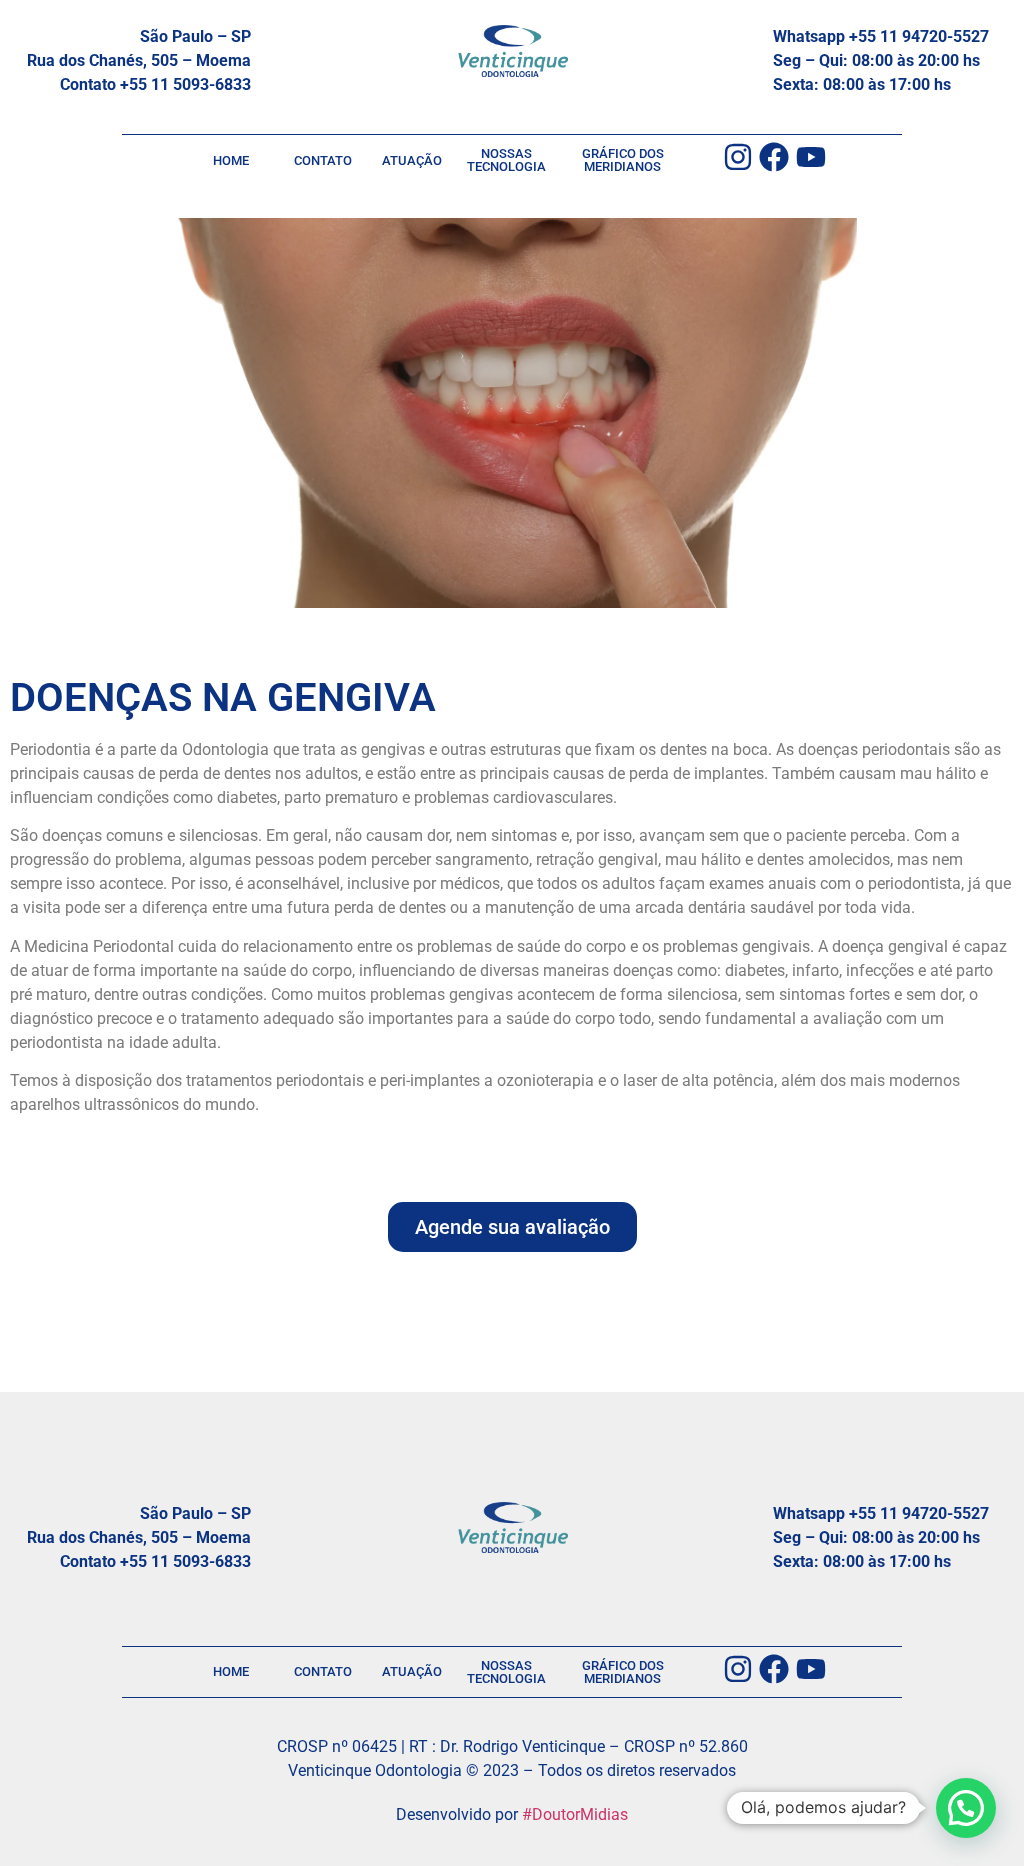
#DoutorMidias (575, 1814)
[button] (966, 1808)
